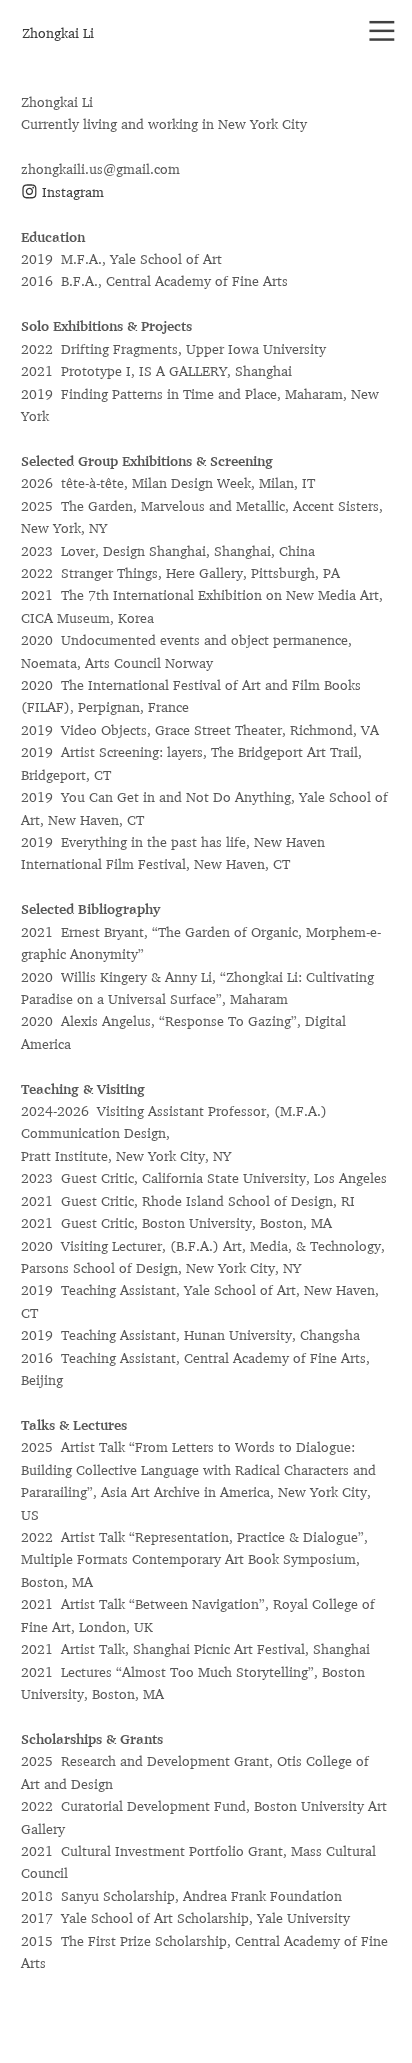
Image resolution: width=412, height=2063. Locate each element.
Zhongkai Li (58, 33)
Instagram (71, 192)
